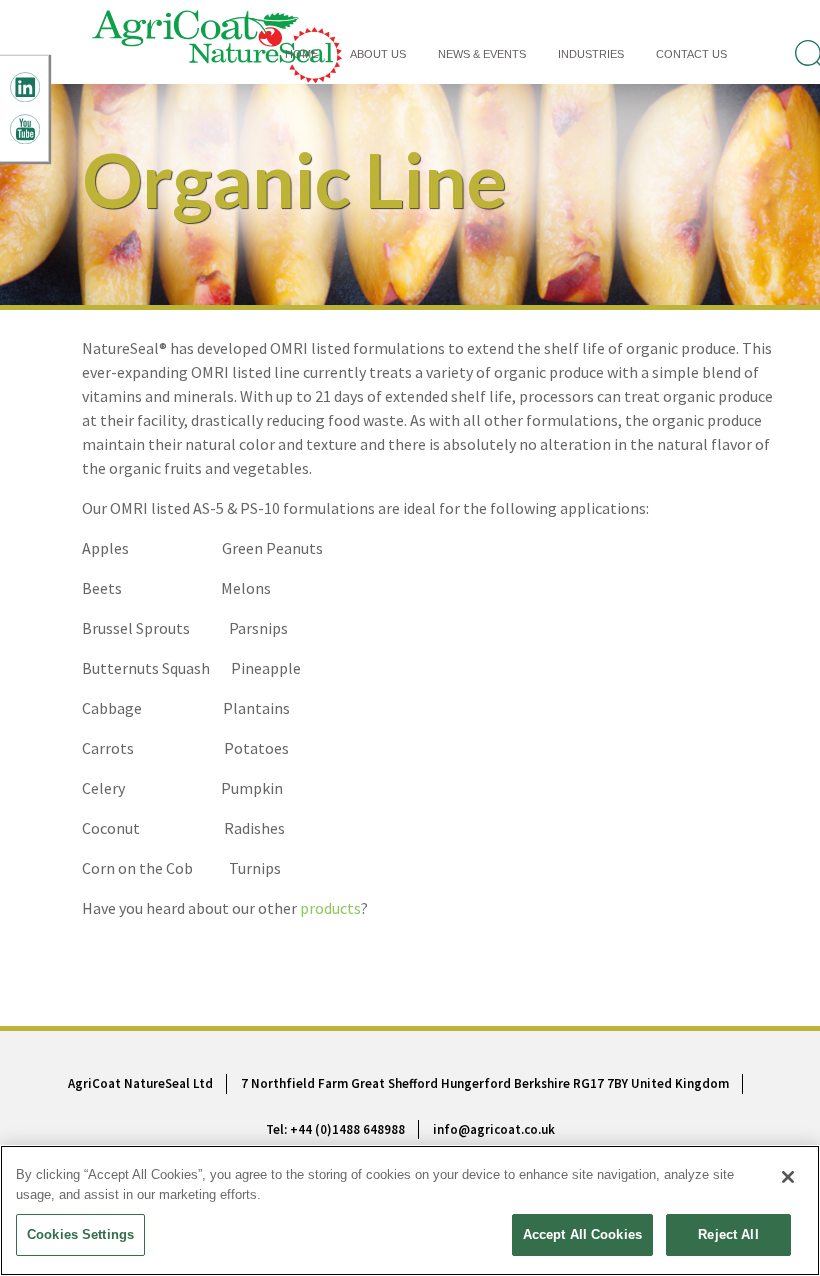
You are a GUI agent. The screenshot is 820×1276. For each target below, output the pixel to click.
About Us (378, 54)
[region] (410, 1210)
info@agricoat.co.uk (494, 1129)
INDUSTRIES (591, 54)
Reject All (728, 1234)
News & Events (482, 54)
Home (301, 54)
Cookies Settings (80, 1234)
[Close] (788, 1177)
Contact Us (691, 54)
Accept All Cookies (582, 1234)
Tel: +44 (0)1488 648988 (335, 1129)
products (330, 908)
